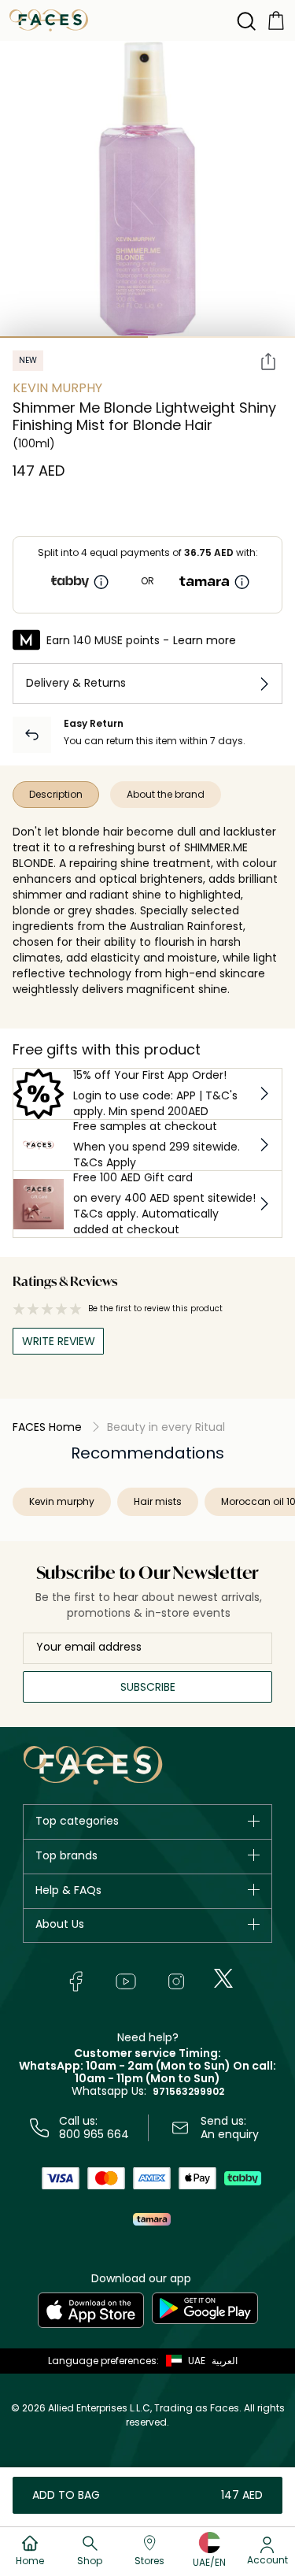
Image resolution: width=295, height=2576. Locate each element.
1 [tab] (74, 337)
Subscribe (148, 1687)
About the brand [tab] (166, 794)
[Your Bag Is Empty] (276, 19)
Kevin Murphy (57, 388)
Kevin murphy (62, 1501)
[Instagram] (176, 1981)
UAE (197, 2361)
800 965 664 (94, 2134)
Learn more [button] (205, 640)
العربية (225, 2361)
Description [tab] (56, 794)
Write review (59, 1341)
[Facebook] (76, 1981)
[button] (182, 2361)
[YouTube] (126, 1981)
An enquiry (230, 2134)
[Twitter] (223, 1978)
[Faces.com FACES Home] (49, 19)
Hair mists (158, 1501)
